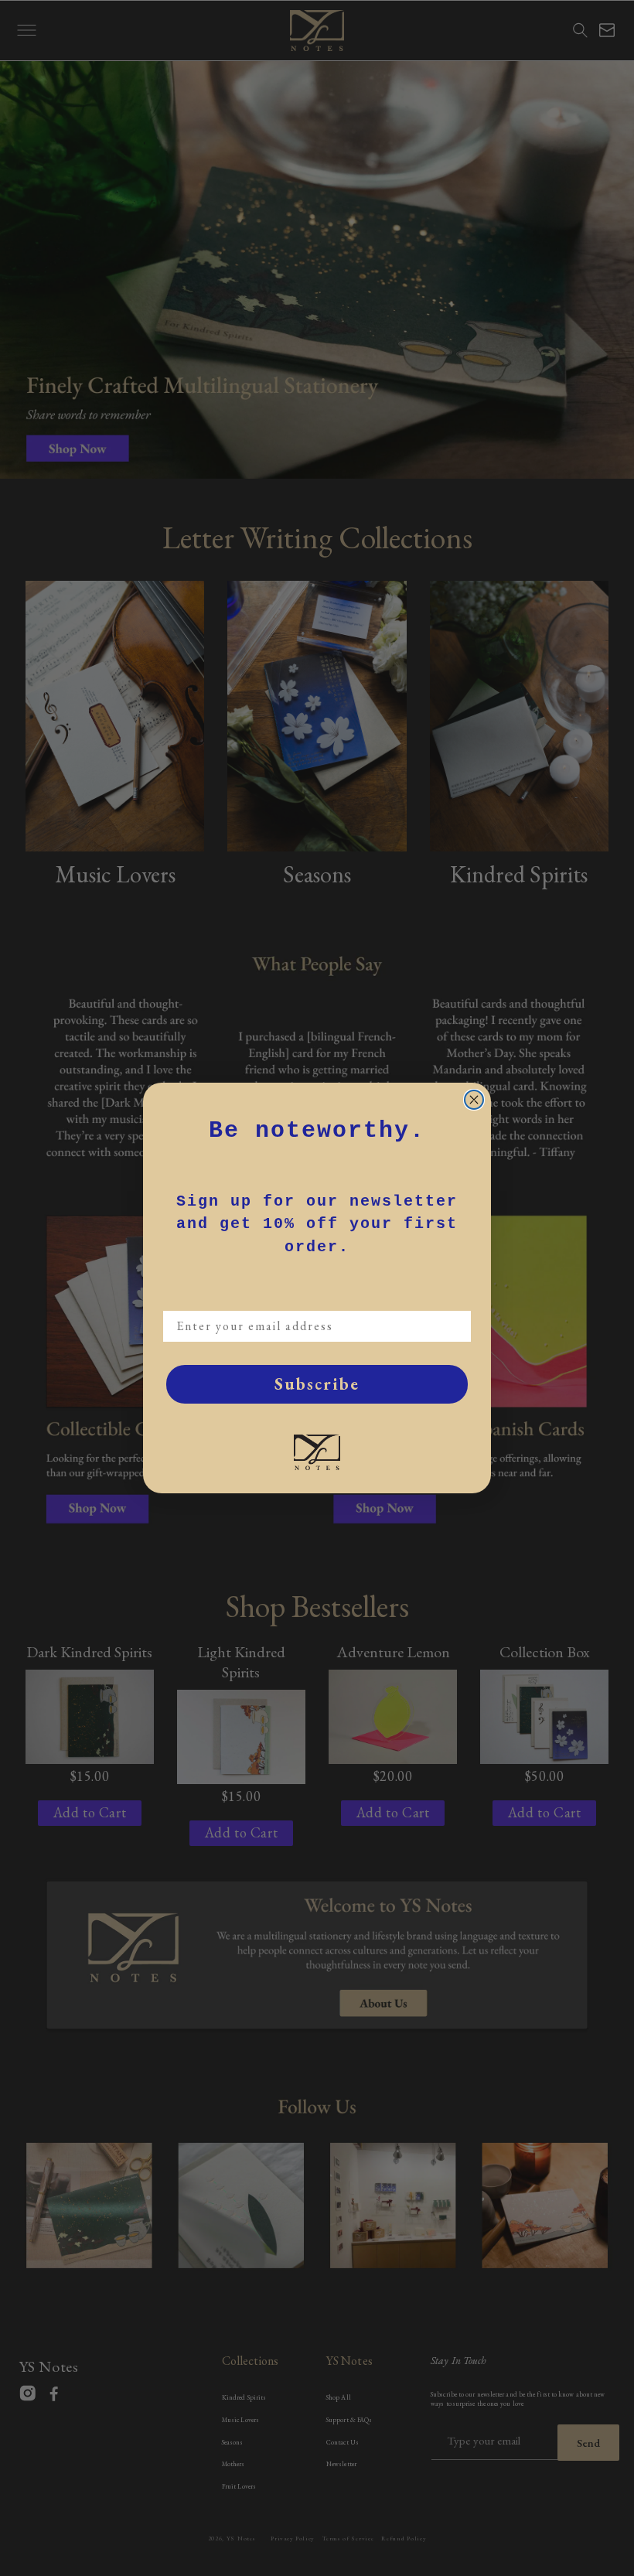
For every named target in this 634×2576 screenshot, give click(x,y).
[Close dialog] (474, 1100)
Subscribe (317, 1384)
